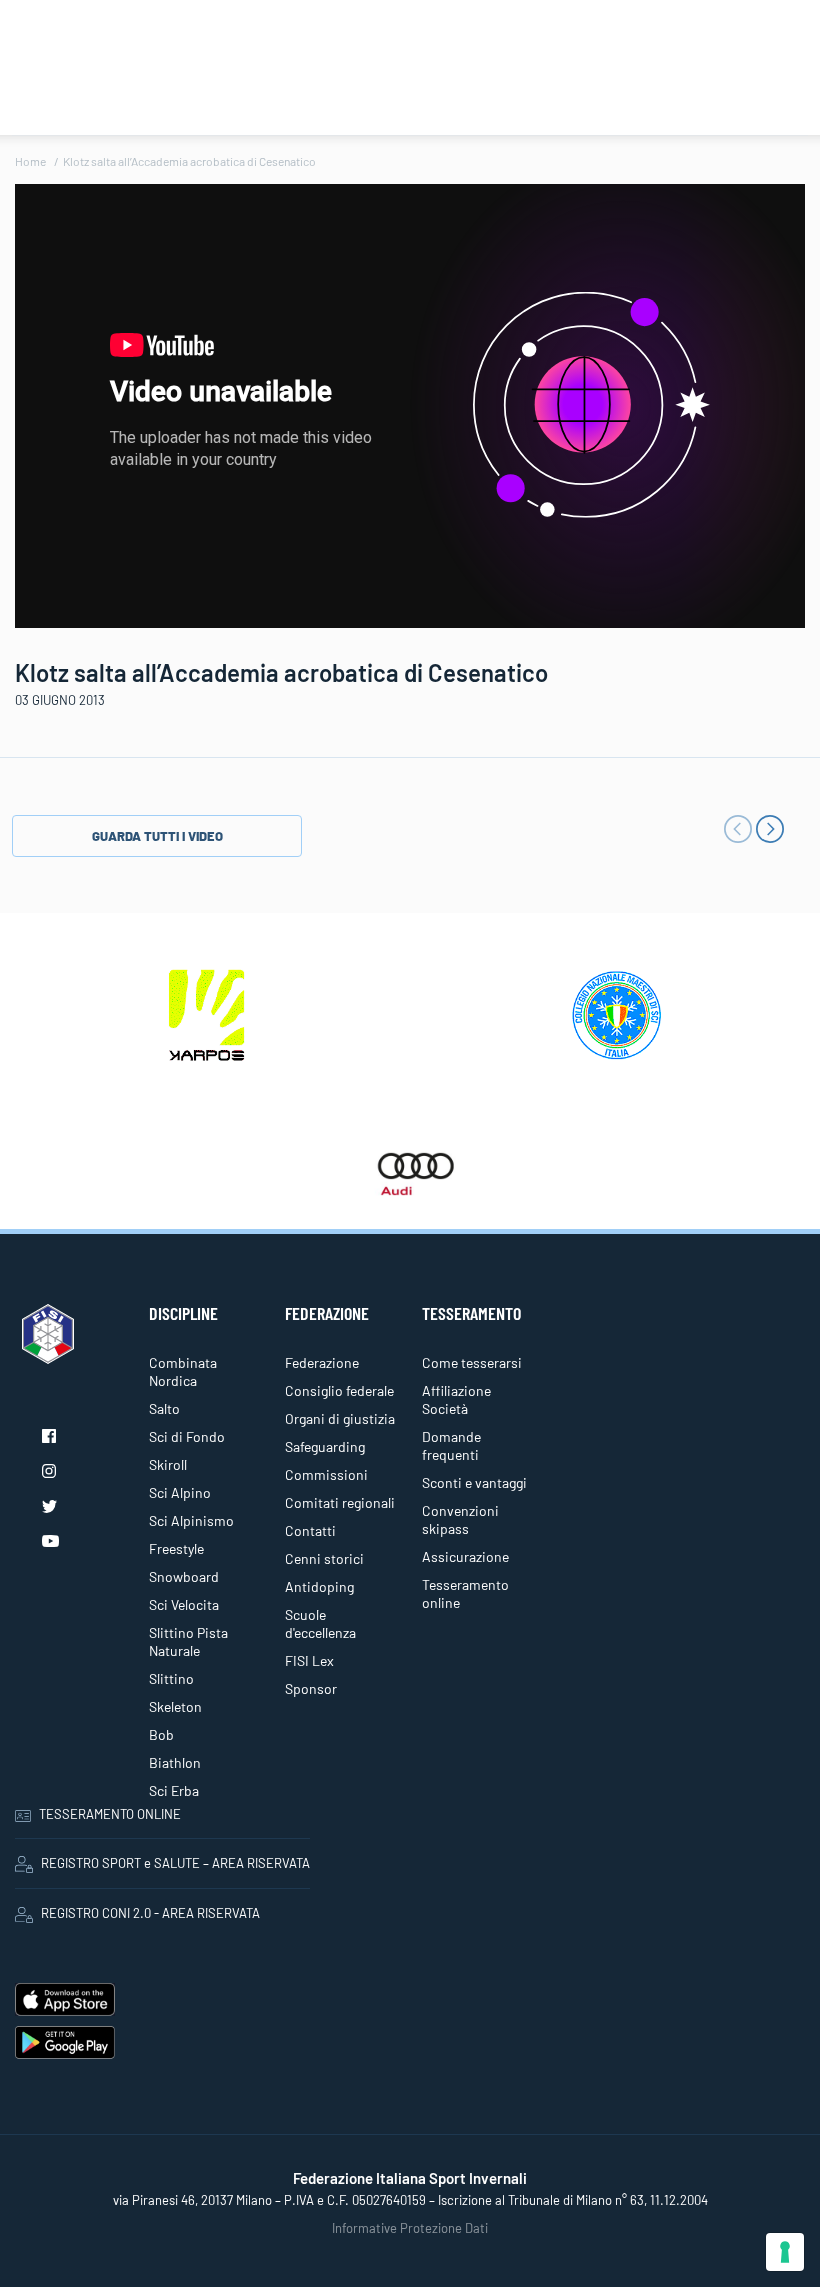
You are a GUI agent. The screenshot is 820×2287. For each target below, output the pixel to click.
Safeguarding (325, 1446)
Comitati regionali (340, 1502)
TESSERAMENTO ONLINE (110, 1814)
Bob (161, 1734)
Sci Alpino (180, 1492)
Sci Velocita (184, 1604)
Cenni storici (324, 1558)
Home (30, 161)
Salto (164, 1408)
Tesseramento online (465, 1593)
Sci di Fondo (187, 1436)
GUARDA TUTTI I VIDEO (157, 836)
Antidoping (319, 1586)
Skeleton (175, 1706)
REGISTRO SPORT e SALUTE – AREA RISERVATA (175, 1863)
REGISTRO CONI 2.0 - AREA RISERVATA (150, 1913)
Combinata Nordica (183, 1371)
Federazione (322, 1362)
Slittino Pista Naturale (188, 1641)
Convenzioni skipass (460, 1519)
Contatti (310, 1530)
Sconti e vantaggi (474, 1482)
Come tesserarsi (472, 1362)
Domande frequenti (451, 1445)
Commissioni (326, 1474)
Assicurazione (465, 1556)
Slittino (171, 1678)
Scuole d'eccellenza (320, 1623)
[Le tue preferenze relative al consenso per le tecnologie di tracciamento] (785, 2252)
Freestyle (176, 1548)
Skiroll (168, 1464)
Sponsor (311, 1688)
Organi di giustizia (340, 1418)
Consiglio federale (339, 1390)
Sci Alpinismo (191, 1520)
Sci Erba (174, 1790)
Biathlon (175, 1762)
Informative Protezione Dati (410, 2228)
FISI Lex (309, 1660)
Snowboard (184, 1576)
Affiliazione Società (456, 1399)
